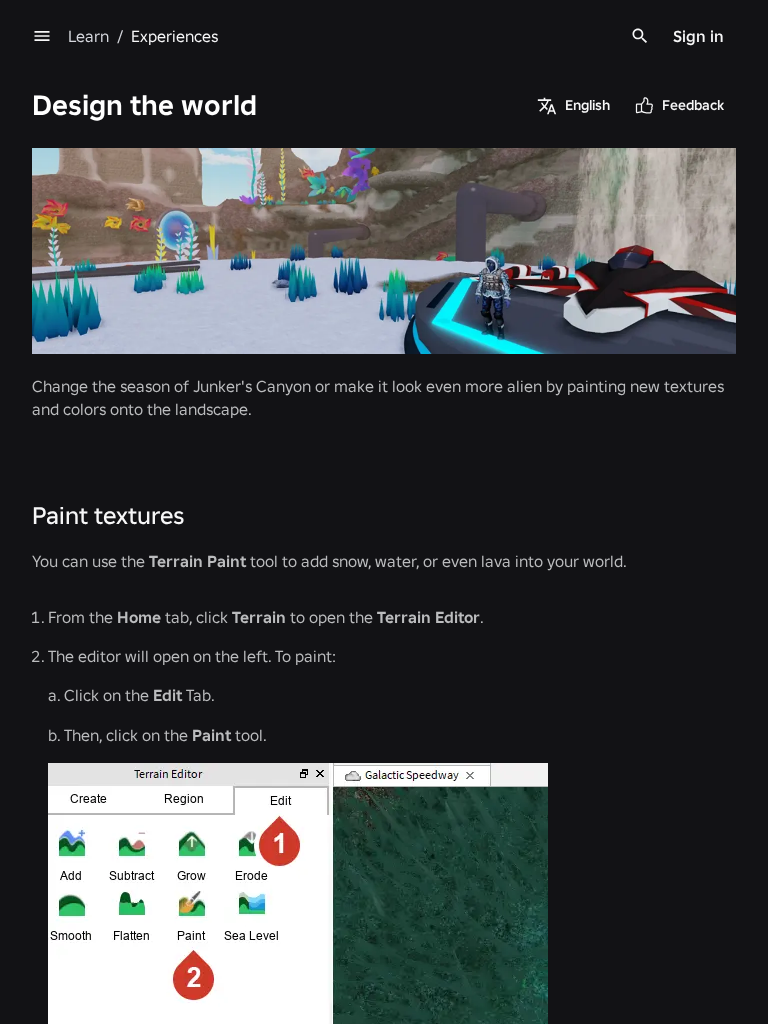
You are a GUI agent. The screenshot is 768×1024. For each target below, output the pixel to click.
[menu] (42, 36)
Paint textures (108, 515)
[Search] (640, 36)
